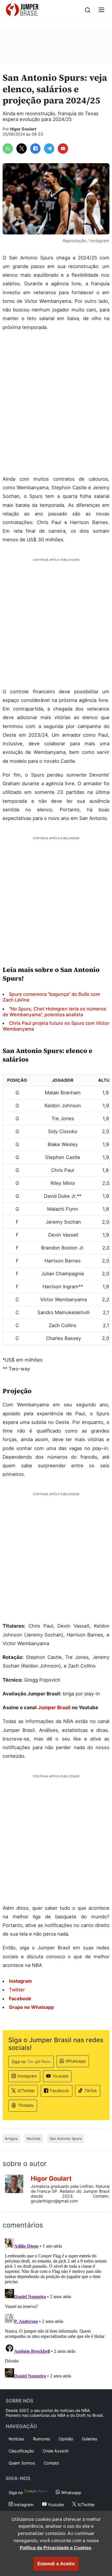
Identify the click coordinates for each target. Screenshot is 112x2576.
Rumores (42, 2439)
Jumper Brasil (54, 1707)
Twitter (17, 1990)
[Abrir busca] (88, 10)
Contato (51, 2463)
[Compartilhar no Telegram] (49, 149)
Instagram (27, 2076)
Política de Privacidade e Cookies (56, 2548)
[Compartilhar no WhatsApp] (8, 149)
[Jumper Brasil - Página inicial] (22, 10)
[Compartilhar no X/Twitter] (22, 149)
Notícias (34, 2139)
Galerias (90, 2439)
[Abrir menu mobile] (101, 10)
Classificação (21, 2451)
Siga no (19, 2062)
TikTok (91, 2091)
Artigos (11, 2139)
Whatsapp (76, 2061)
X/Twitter (26, 2091)
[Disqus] (56, 2308)
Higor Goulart (23, 129)
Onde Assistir (56, 2451)
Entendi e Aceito (56, 2564)
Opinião (66, 2439)
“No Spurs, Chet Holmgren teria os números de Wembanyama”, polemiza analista (54, 1012)
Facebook (60, 2091)
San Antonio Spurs (66, 2139)
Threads (26, 2105)
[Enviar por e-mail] (63, 149)
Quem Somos (22, 2463)
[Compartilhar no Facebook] (35, 149)
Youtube (60, 2076)
